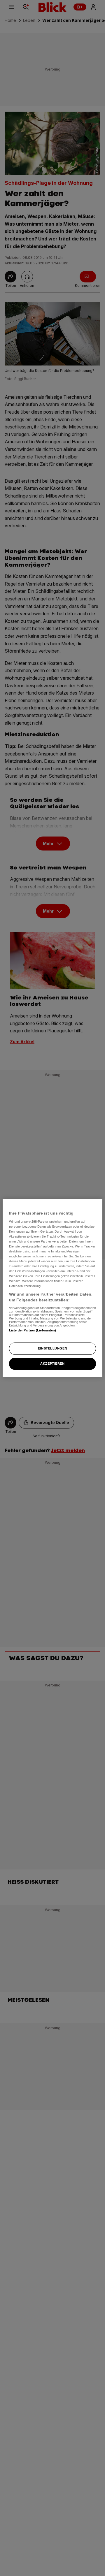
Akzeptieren (52, 1363)
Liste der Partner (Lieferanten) (33, 1330)
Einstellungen (52, 1348)
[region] (52, 1288)
